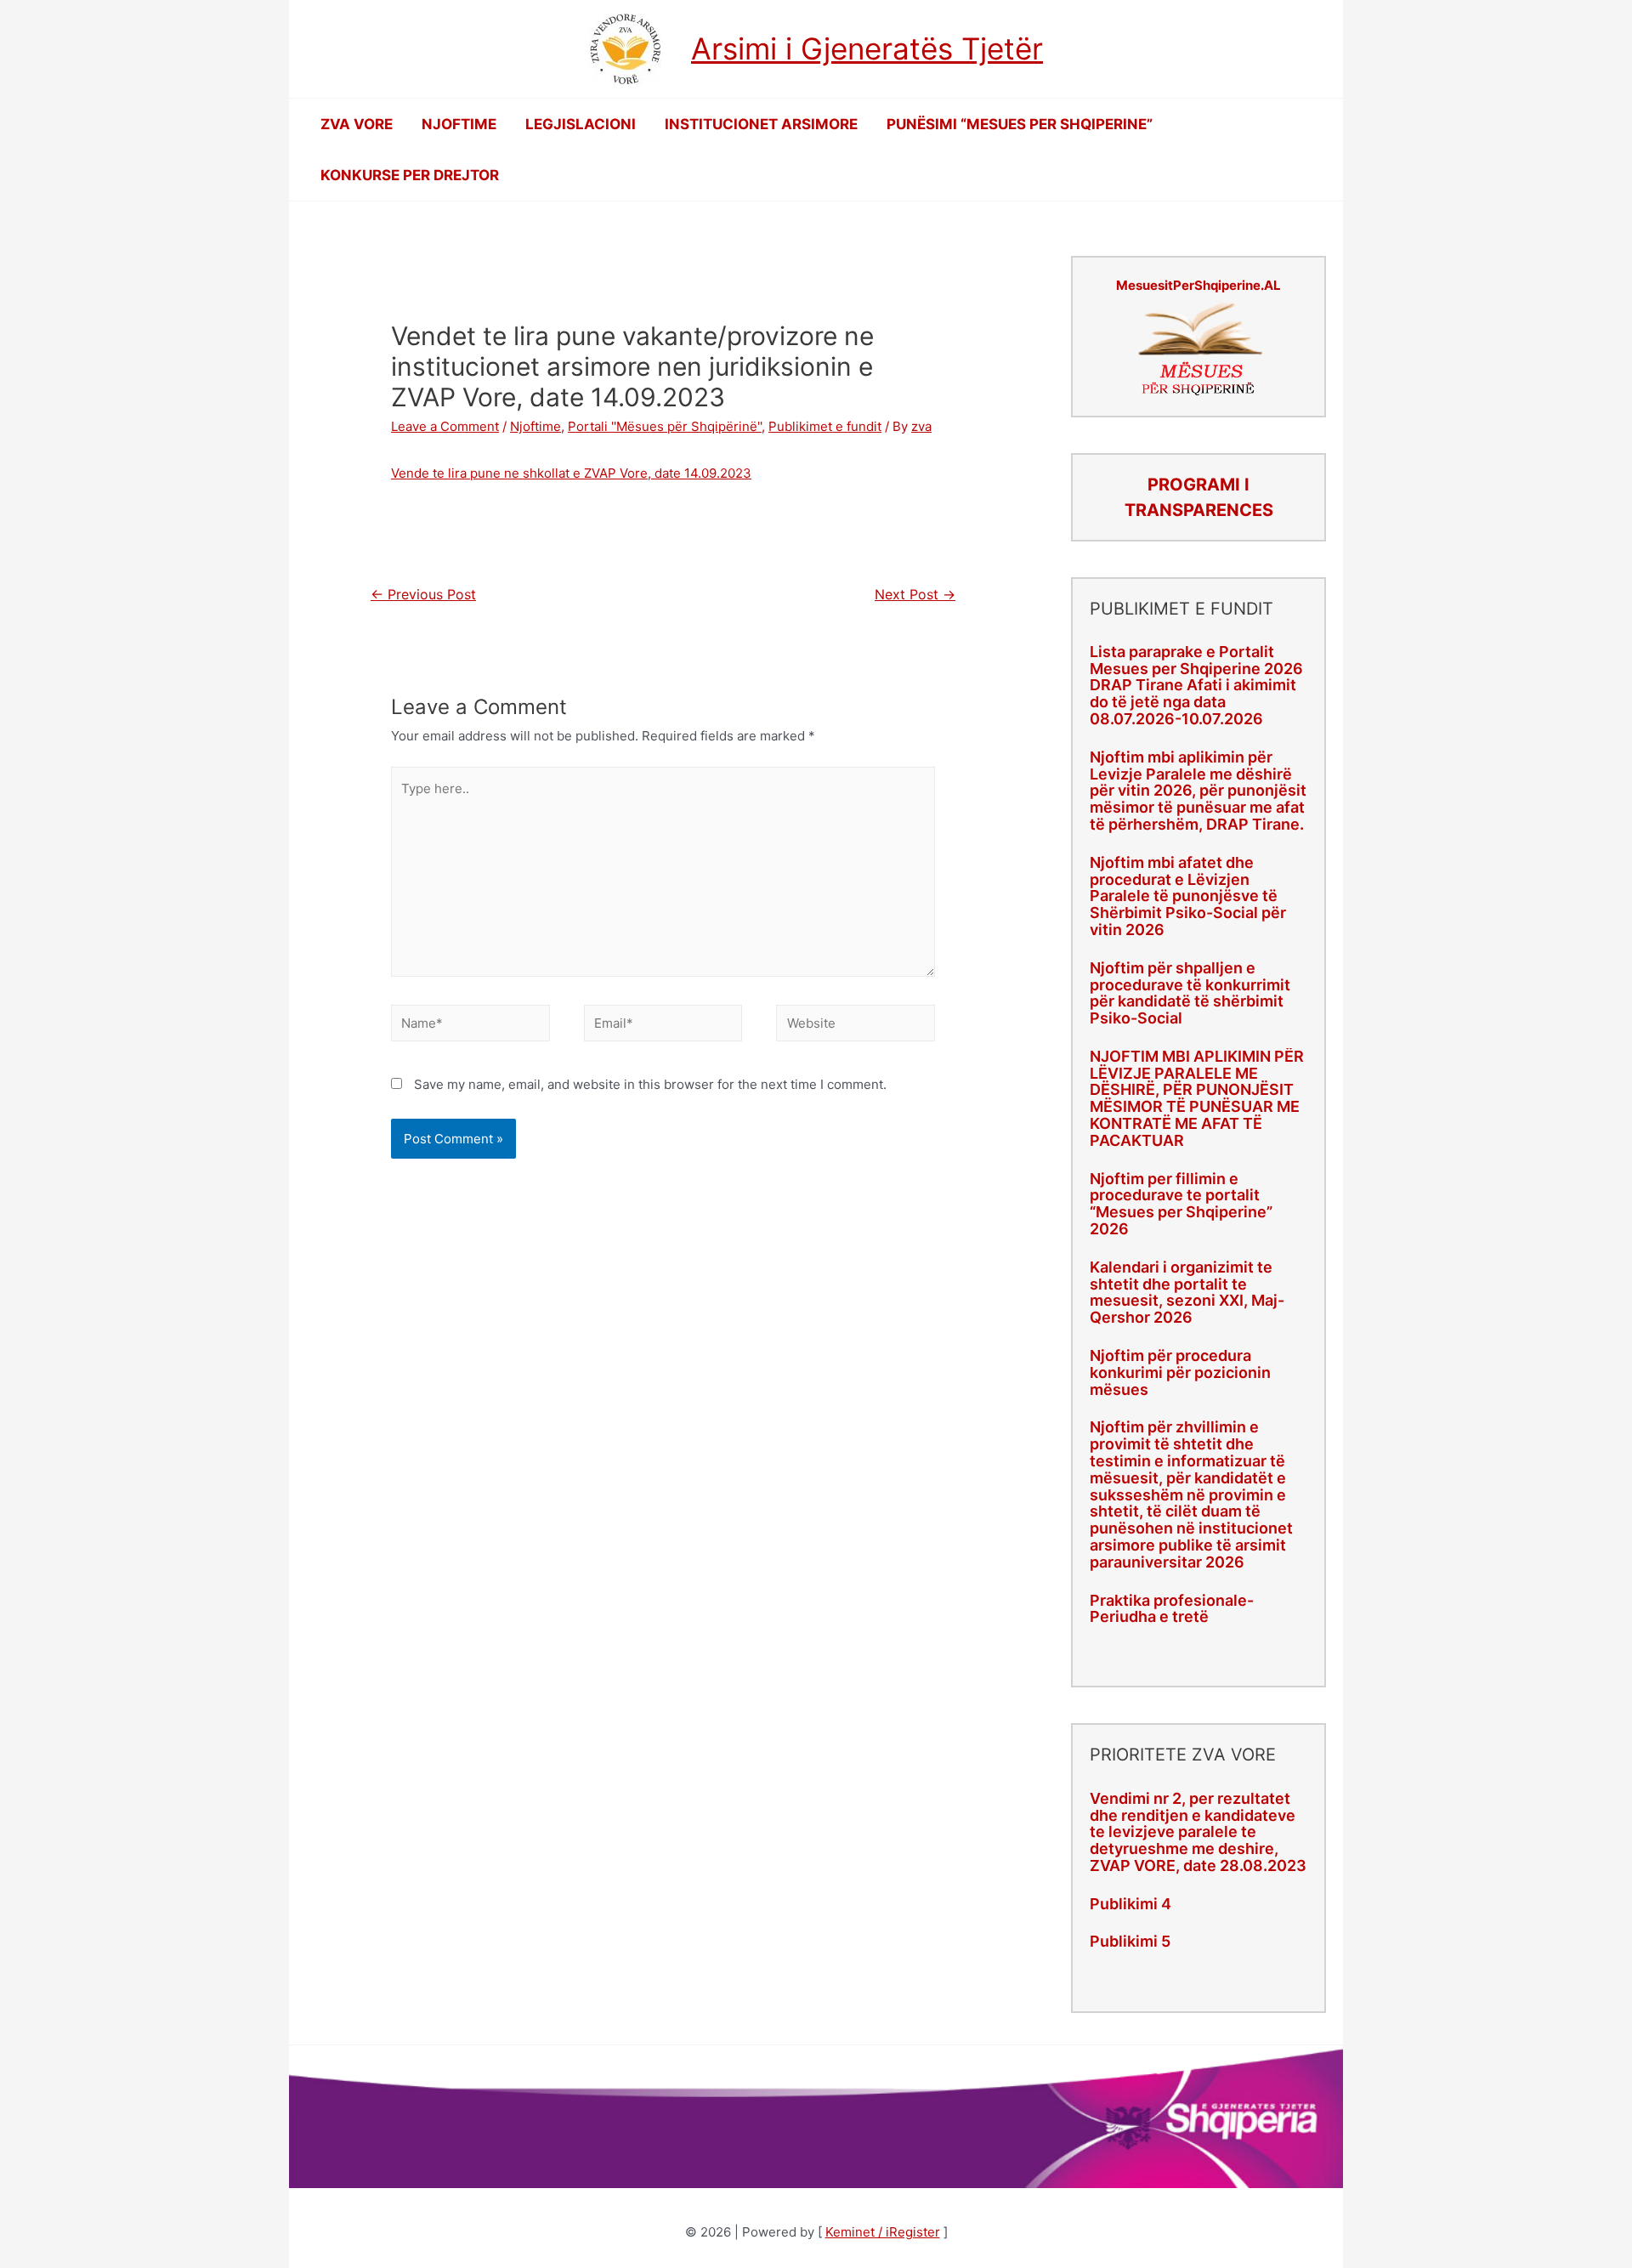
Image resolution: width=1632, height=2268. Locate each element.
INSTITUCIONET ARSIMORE (761, 124)
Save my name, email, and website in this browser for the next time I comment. (650, 1084)
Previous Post (423, 595)
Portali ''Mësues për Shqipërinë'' (665, 426)
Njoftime (535, 426)
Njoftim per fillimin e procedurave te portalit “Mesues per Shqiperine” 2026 (1181, 1204)
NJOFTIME (459, 124)
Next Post (915, 595)
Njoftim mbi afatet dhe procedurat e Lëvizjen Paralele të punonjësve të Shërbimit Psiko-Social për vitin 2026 (1188, 896)
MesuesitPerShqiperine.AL (1198, 285)
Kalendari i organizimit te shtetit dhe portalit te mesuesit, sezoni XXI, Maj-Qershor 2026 (1187, 1292)
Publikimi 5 (1130, 1941)
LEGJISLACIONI (581, 124)
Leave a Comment (445, 426)
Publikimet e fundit (825, 426)
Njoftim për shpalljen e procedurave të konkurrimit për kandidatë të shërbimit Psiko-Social (1190, 993)
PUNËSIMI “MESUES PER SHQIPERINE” (1020, 124)
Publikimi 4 (1130, 1904)
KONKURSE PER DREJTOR (410, 175)
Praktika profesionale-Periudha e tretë (1172, 1609)
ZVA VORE (357, 124)
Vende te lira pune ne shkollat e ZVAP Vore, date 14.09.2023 (571, 473)
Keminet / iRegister (883, 2232)
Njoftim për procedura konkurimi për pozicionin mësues (1180, 1372)
